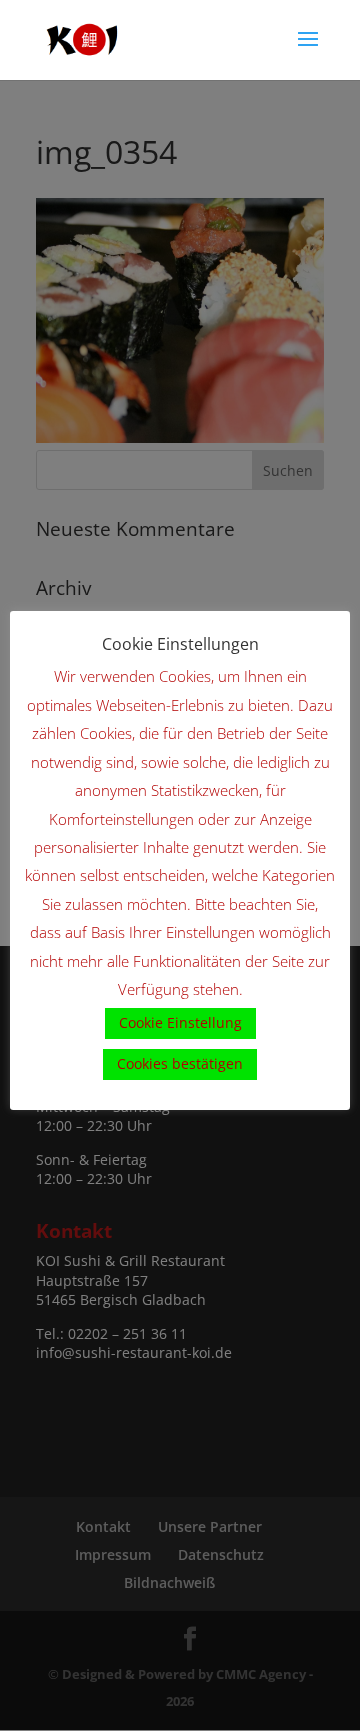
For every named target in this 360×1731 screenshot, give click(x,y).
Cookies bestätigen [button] (180, 1063)
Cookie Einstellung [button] (180, 1022)
